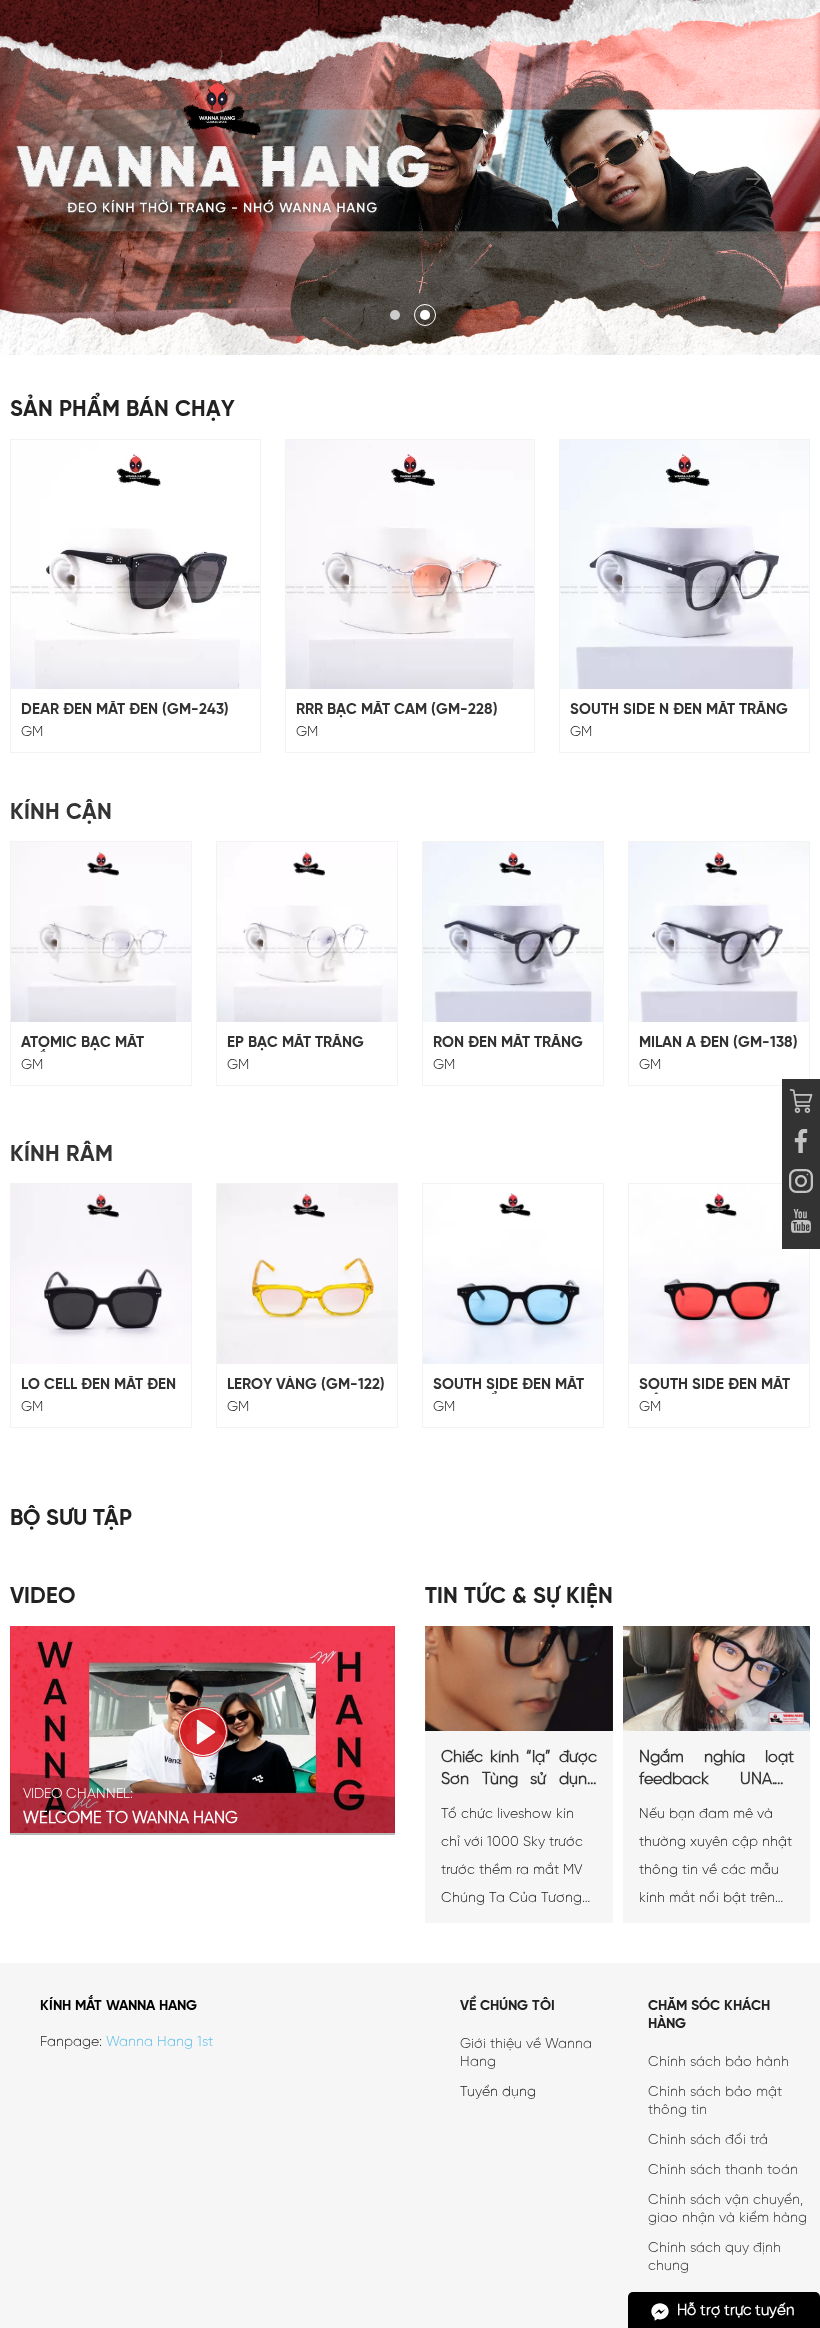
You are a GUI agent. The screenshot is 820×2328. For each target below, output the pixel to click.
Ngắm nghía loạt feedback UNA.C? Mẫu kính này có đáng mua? (717, 1770)
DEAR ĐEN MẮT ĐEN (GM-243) (125, 710)
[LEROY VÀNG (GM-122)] (307, 1274)
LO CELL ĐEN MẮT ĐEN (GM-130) (98, 1385)
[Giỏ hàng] (801, 1104)
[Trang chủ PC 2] (410, 177)
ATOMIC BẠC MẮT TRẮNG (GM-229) (82, 1043)
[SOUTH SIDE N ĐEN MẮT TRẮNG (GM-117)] (684, 564)
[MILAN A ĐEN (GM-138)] (719, 932)
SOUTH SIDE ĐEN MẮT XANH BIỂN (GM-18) (508, 1385)
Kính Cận (61, 813)
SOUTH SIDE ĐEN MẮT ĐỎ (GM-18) (714, 1385)
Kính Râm (61, 1155)
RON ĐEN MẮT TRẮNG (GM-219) (508, 1043)
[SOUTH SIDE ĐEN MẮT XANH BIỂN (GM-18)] (513, 1274)
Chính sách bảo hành (718, 2062)
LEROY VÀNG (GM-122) (306, 1385)
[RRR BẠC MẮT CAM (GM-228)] (410, 564)
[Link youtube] (801, 1144)
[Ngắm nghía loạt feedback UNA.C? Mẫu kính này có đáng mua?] (717, 1727)
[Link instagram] (801, 1184)
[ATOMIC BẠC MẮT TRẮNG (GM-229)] (101, 932)
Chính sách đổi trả (708, 2140)
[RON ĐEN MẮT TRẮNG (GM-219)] (513, 932)
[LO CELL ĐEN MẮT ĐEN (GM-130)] (101, 1274)
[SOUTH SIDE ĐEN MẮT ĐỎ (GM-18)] (719, 1274)
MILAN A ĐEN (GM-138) (718, 1043)
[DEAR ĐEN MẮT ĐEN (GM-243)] (135, 564)
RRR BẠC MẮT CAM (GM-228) (397, 710)
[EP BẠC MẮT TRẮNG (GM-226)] (307, 932)
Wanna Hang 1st (159, 2042)
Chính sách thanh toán (723, 2170)
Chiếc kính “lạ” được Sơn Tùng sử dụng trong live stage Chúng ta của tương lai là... (519, 1770)
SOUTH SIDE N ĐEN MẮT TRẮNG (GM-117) (679, 710)
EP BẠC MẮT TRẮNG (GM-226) (295, 1043)
